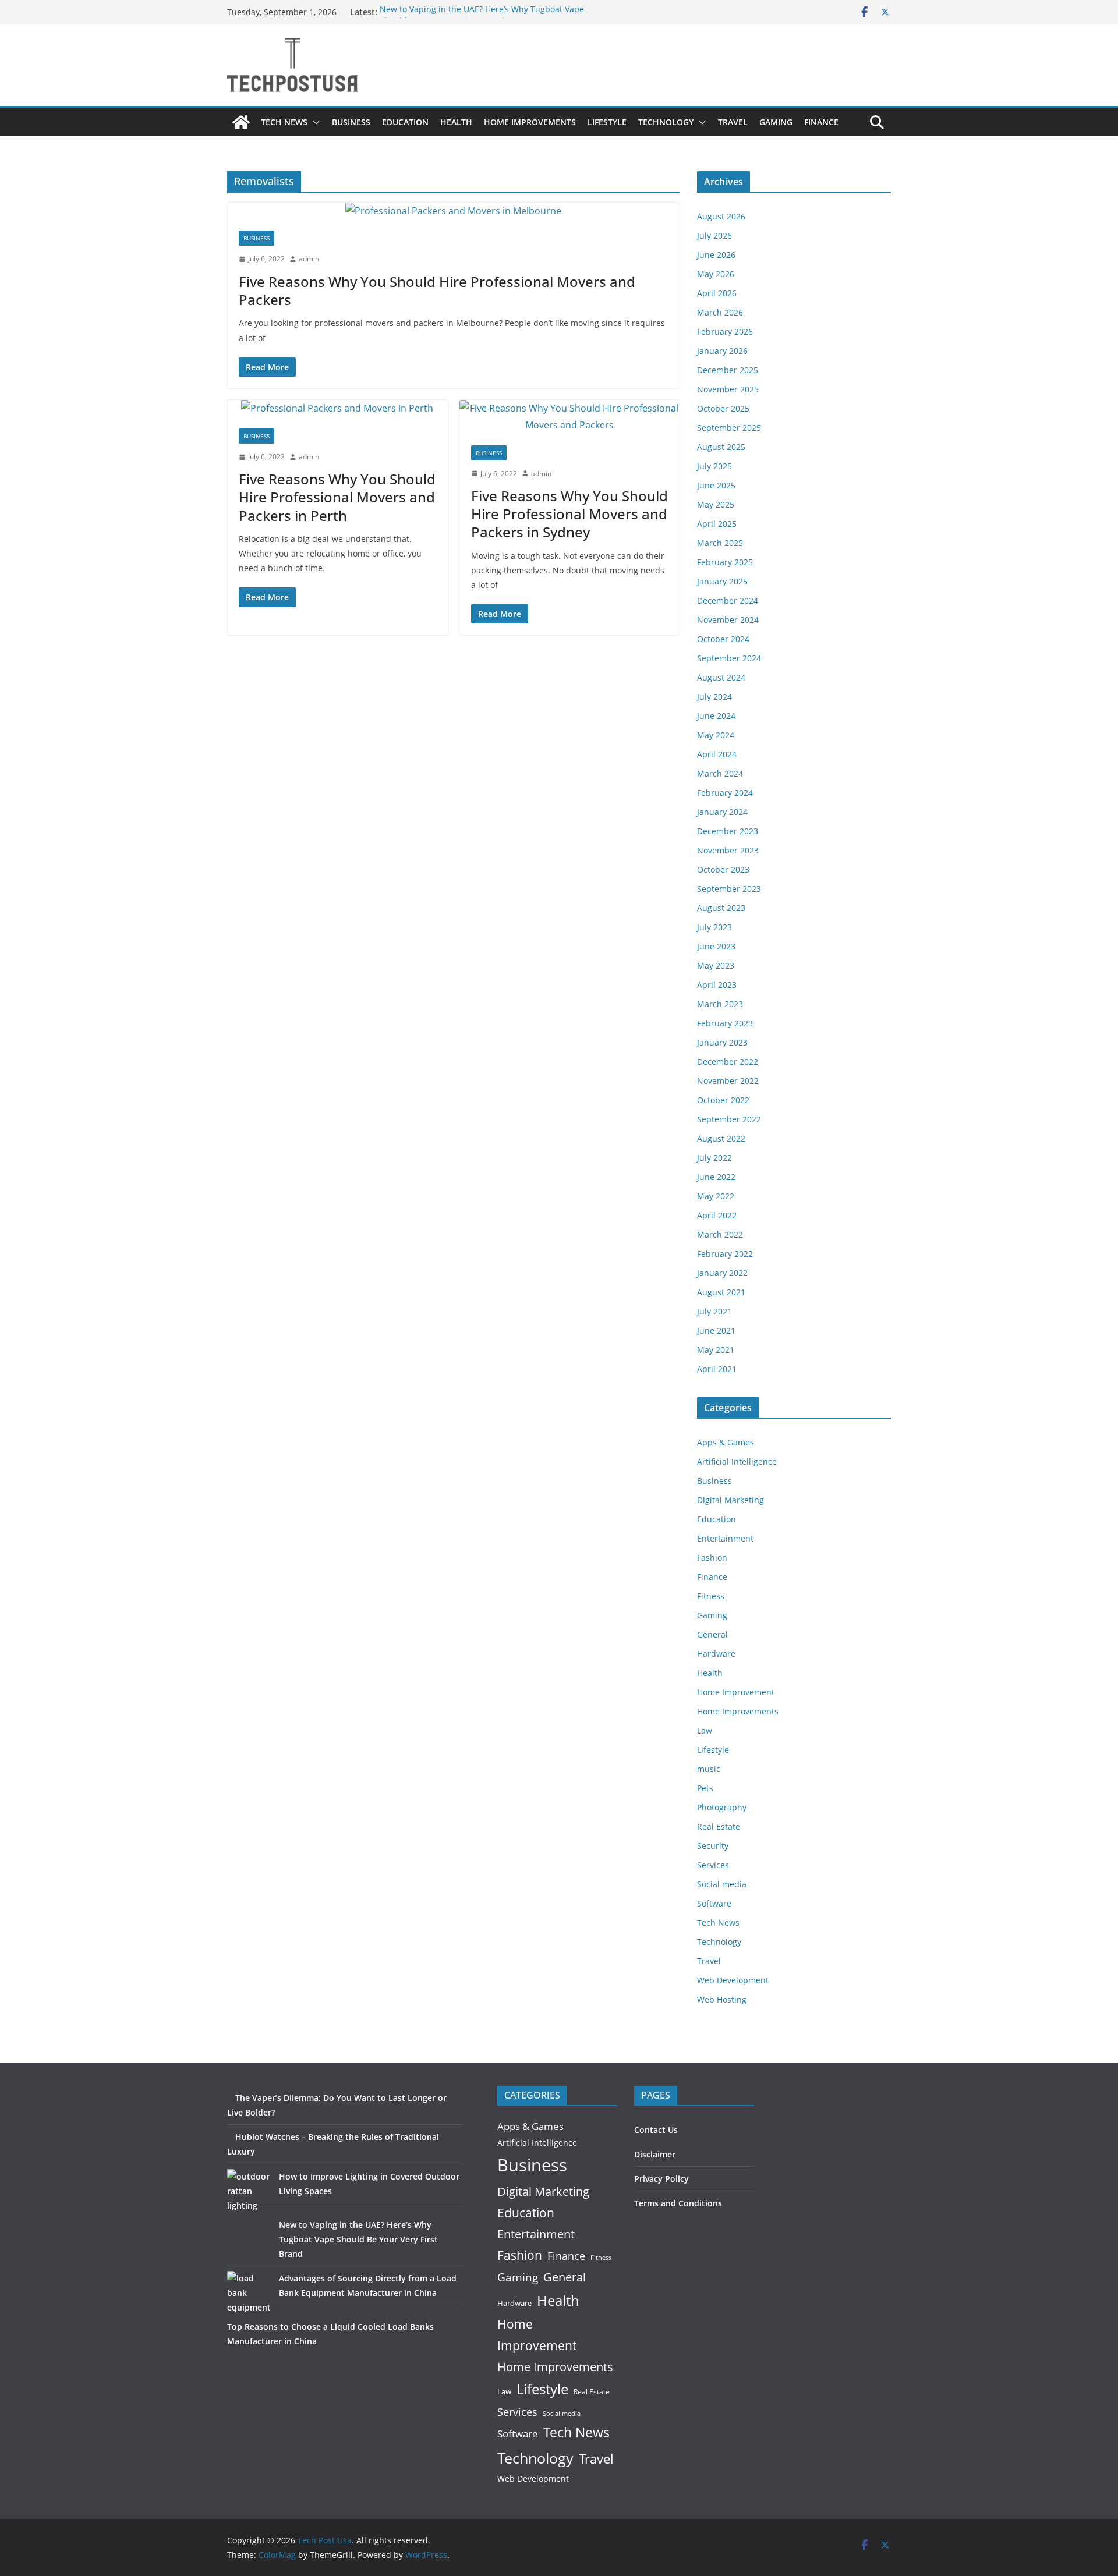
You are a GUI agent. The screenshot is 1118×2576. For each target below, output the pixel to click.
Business (351, 122)
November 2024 (728, 620)
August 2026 (721, 216)
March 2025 (720, 543)
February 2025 (725, 562)
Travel (733, 122)
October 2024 (723, 639)
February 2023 (725, 1023)
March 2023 (720, 1004)
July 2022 (714, 1158)
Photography (722, 1807)
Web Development (733, 1980)
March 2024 (720, 773)
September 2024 (729, 658)
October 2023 (723, 869)
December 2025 (728, 370)
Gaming (776, 122)
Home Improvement (736, 1692)
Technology (666, 122)
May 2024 (716, 735)
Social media (722, 1884)
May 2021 (716, 1350)
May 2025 (716, 504)
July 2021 (714, 1311)
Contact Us (656, 2130)
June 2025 (716, 485)
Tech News (284, 122)
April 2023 (717, 985)
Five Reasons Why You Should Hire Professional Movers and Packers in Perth (337, 497)
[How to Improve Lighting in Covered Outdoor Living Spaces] (249, 2191)
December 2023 (728, 831)
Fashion (712, 1558)
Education (405, 122)
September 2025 (729, 428)
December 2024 (728, 600)
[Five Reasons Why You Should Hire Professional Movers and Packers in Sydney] (570, 417)
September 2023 (729, 889)
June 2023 (716, 946)
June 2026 (716, 255)
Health (456, 122)
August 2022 (721, 1138)
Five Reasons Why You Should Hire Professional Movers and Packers (437, 290)
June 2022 (716, 1177)
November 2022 (728, 1081)
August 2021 (721, 1292)
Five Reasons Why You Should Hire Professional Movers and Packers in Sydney (569, 514)
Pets (705, 1788)
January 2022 (722, 1273)
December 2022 (728, 1062)
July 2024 (714, 697)
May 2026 (716, 274)
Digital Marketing (730, 1500)
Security (713, 1846)
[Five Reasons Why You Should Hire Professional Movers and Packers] (453, 211)
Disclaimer (655, 2154)
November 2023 (728, 850)
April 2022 (717, 1215)
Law (705, 1730)
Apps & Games (726, 1442)
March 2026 (720, 312)
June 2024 (716, 716)
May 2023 (716, 965)
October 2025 (723, 408)
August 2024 (721, 677)
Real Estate (719, 1826)
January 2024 (722, 812)
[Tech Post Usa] (241, 122)
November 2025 (728, 389)
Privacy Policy (661, 2179)
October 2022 (723, 1100)
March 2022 (720, 1234)
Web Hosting (722, 1999)
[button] (314, 122)
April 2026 (717, 293)
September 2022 (729, 1119)
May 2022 (716, 1196)
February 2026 (725, 332)
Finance (821, 122)
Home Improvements (530, 122)
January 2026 (722, 351)
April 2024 (717, 754)
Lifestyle (607, 122)
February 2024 (725, 793)
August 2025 (721, 447)
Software (714, 1903)
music (709, 1769)
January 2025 (722, 581)
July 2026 (714, 235)
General (712, 1634)
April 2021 (717, 1369)
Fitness (711, 1596)
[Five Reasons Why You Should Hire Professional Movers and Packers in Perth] (337, 408)
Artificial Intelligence (737, 1461)
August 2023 (721, 908)
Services (713, 1865)
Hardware (716, 1654)
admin (309, 259)
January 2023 (722, 1042)
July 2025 (714, 466)
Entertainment (725, 1538)
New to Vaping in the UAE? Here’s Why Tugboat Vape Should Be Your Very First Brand (482, 18)
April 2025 (717, 524)
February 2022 (725, 1254)
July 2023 (714, 927)
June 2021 (716, 1330)
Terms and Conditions (678, 2203)
